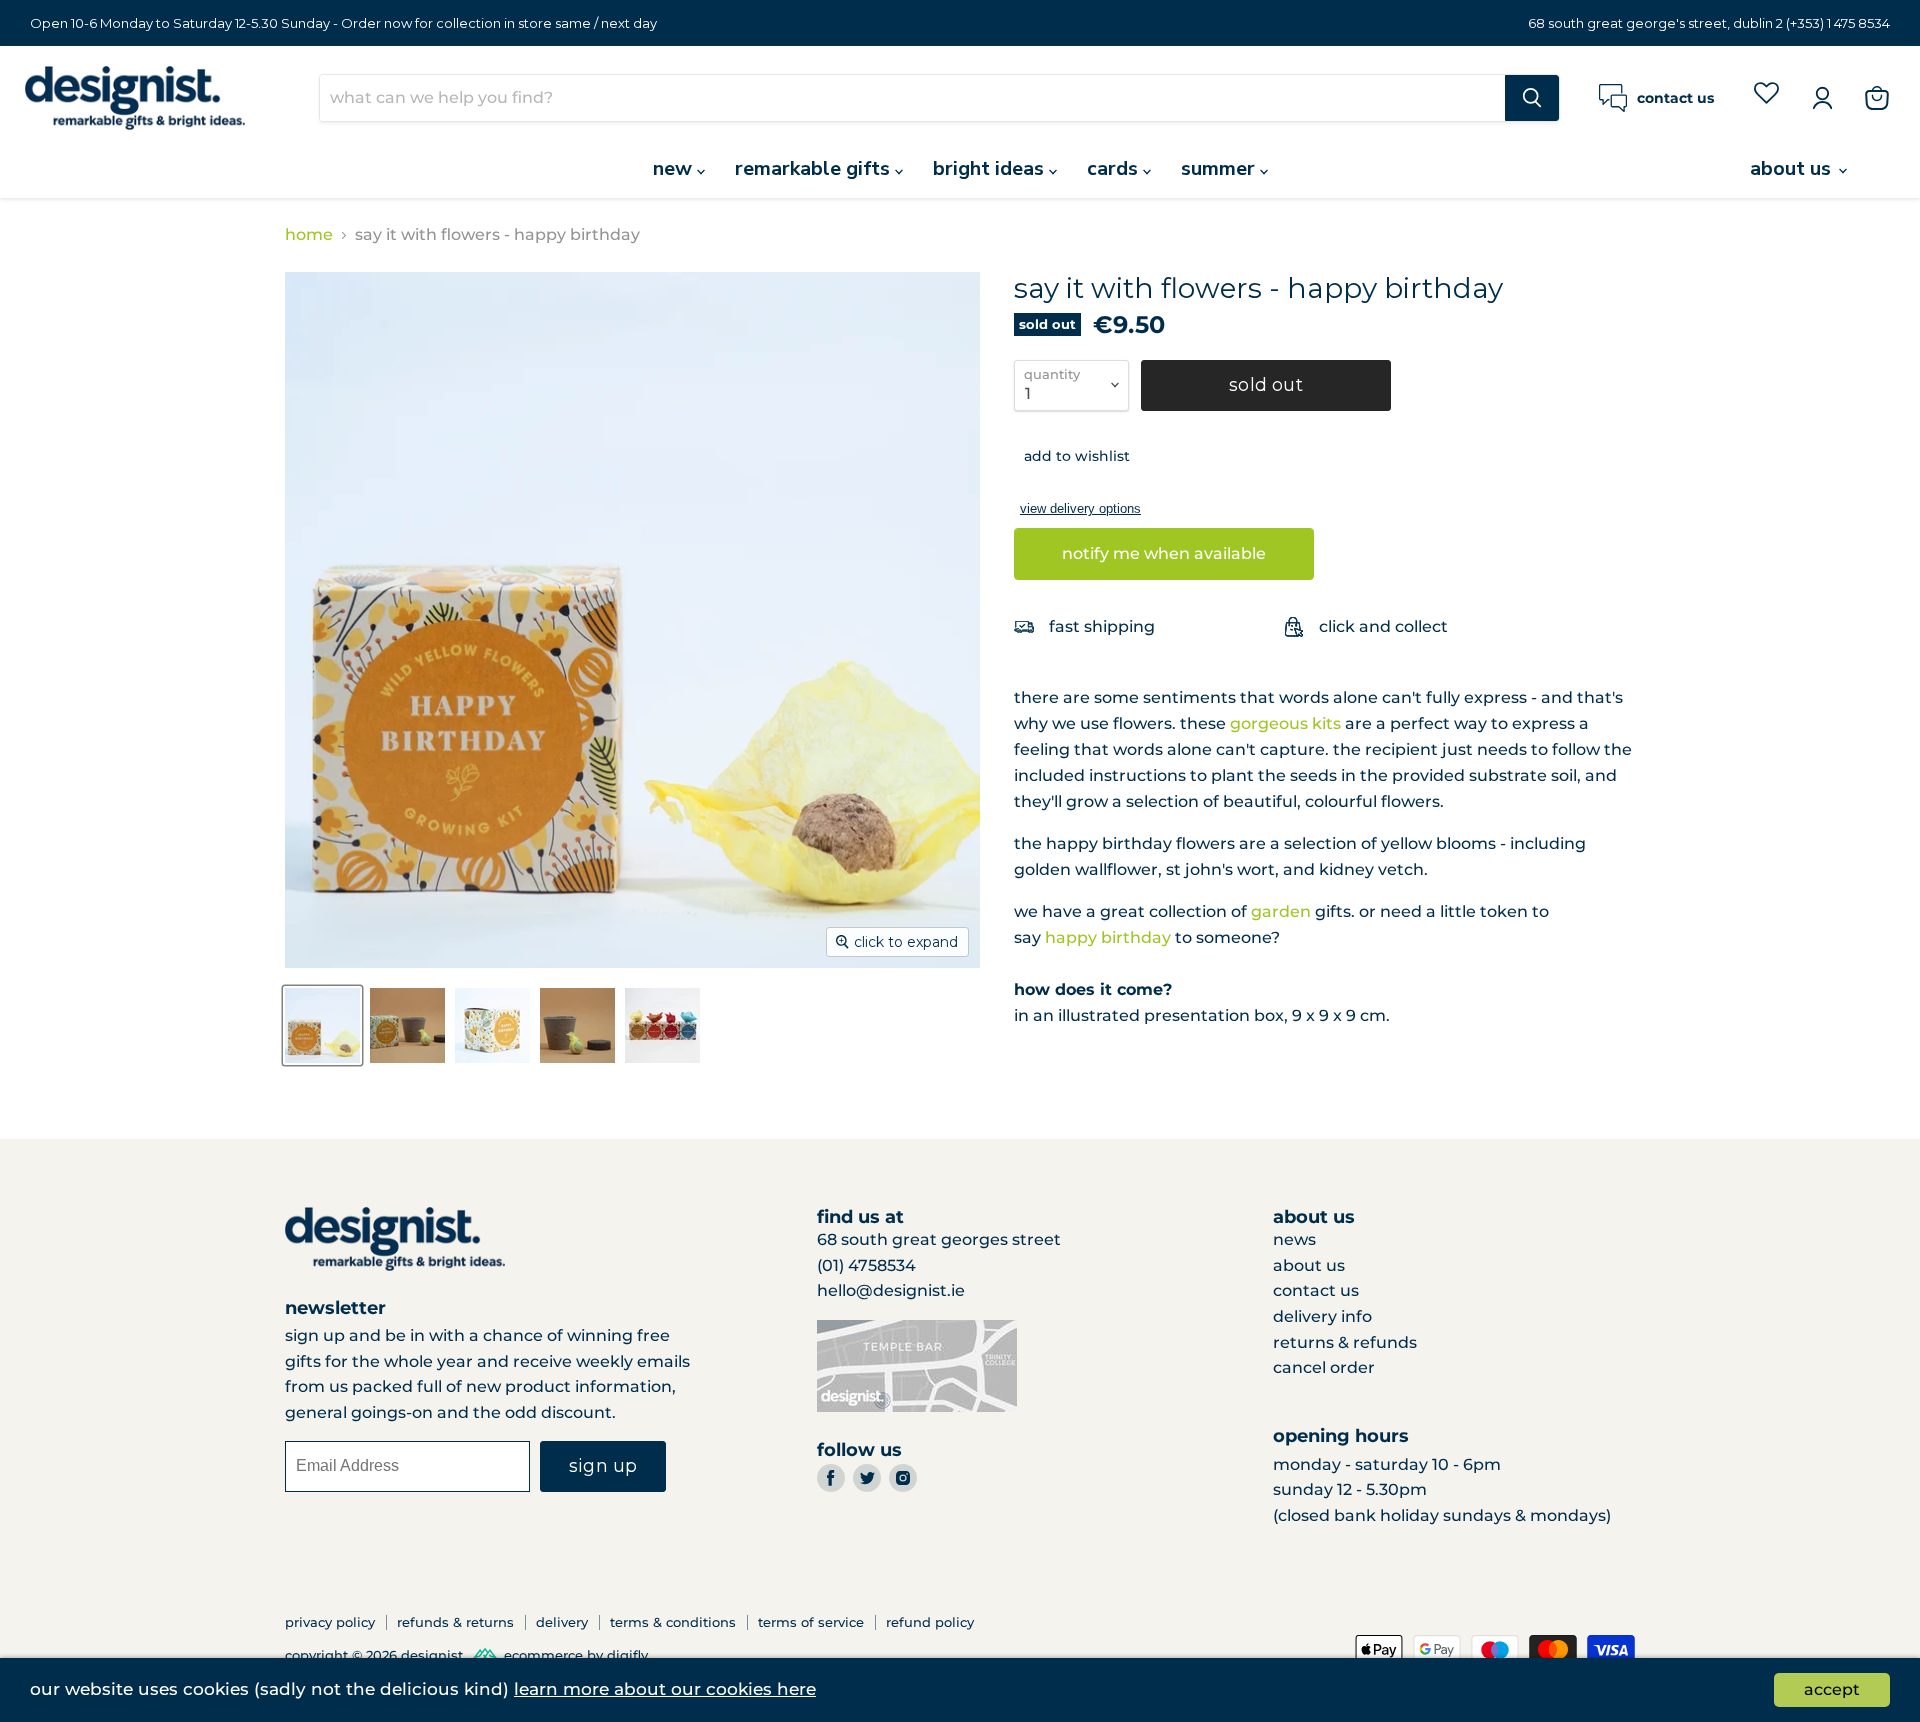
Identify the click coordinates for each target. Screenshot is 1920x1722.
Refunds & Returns (455, 1622)
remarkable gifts (815, 168)
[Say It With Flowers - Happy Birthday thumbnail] (322, 1025)
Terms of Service (811, 1622)
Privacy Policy (330, 1622)
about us (1793, 168)
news (1294, 1239)
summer (1220, 168)
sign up (603, 1466)
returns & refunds (1345, 1342)
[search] (912, 98)
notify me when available (1164, 553)
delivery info (1322, 1316)
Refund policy (930, 1622)
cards (1115, 168)
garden (1281, 911)
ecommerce (543, 1655)
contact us (1316, 1290)
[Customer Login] (1822, 98)
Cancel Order (1324, 1367)
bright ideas (991, 168)
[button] (1072, 456)
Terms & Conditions (673, 1622)
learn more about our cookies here (665, 1689)
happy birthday (1108, 937)
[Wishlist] (1766, 97)
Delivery (562, 1622)
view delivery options (1080, 508)
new (675, 168)
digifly (627, 1655)
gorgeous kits (1285, 723)
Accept (1832, 1689)
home (309, 235)
